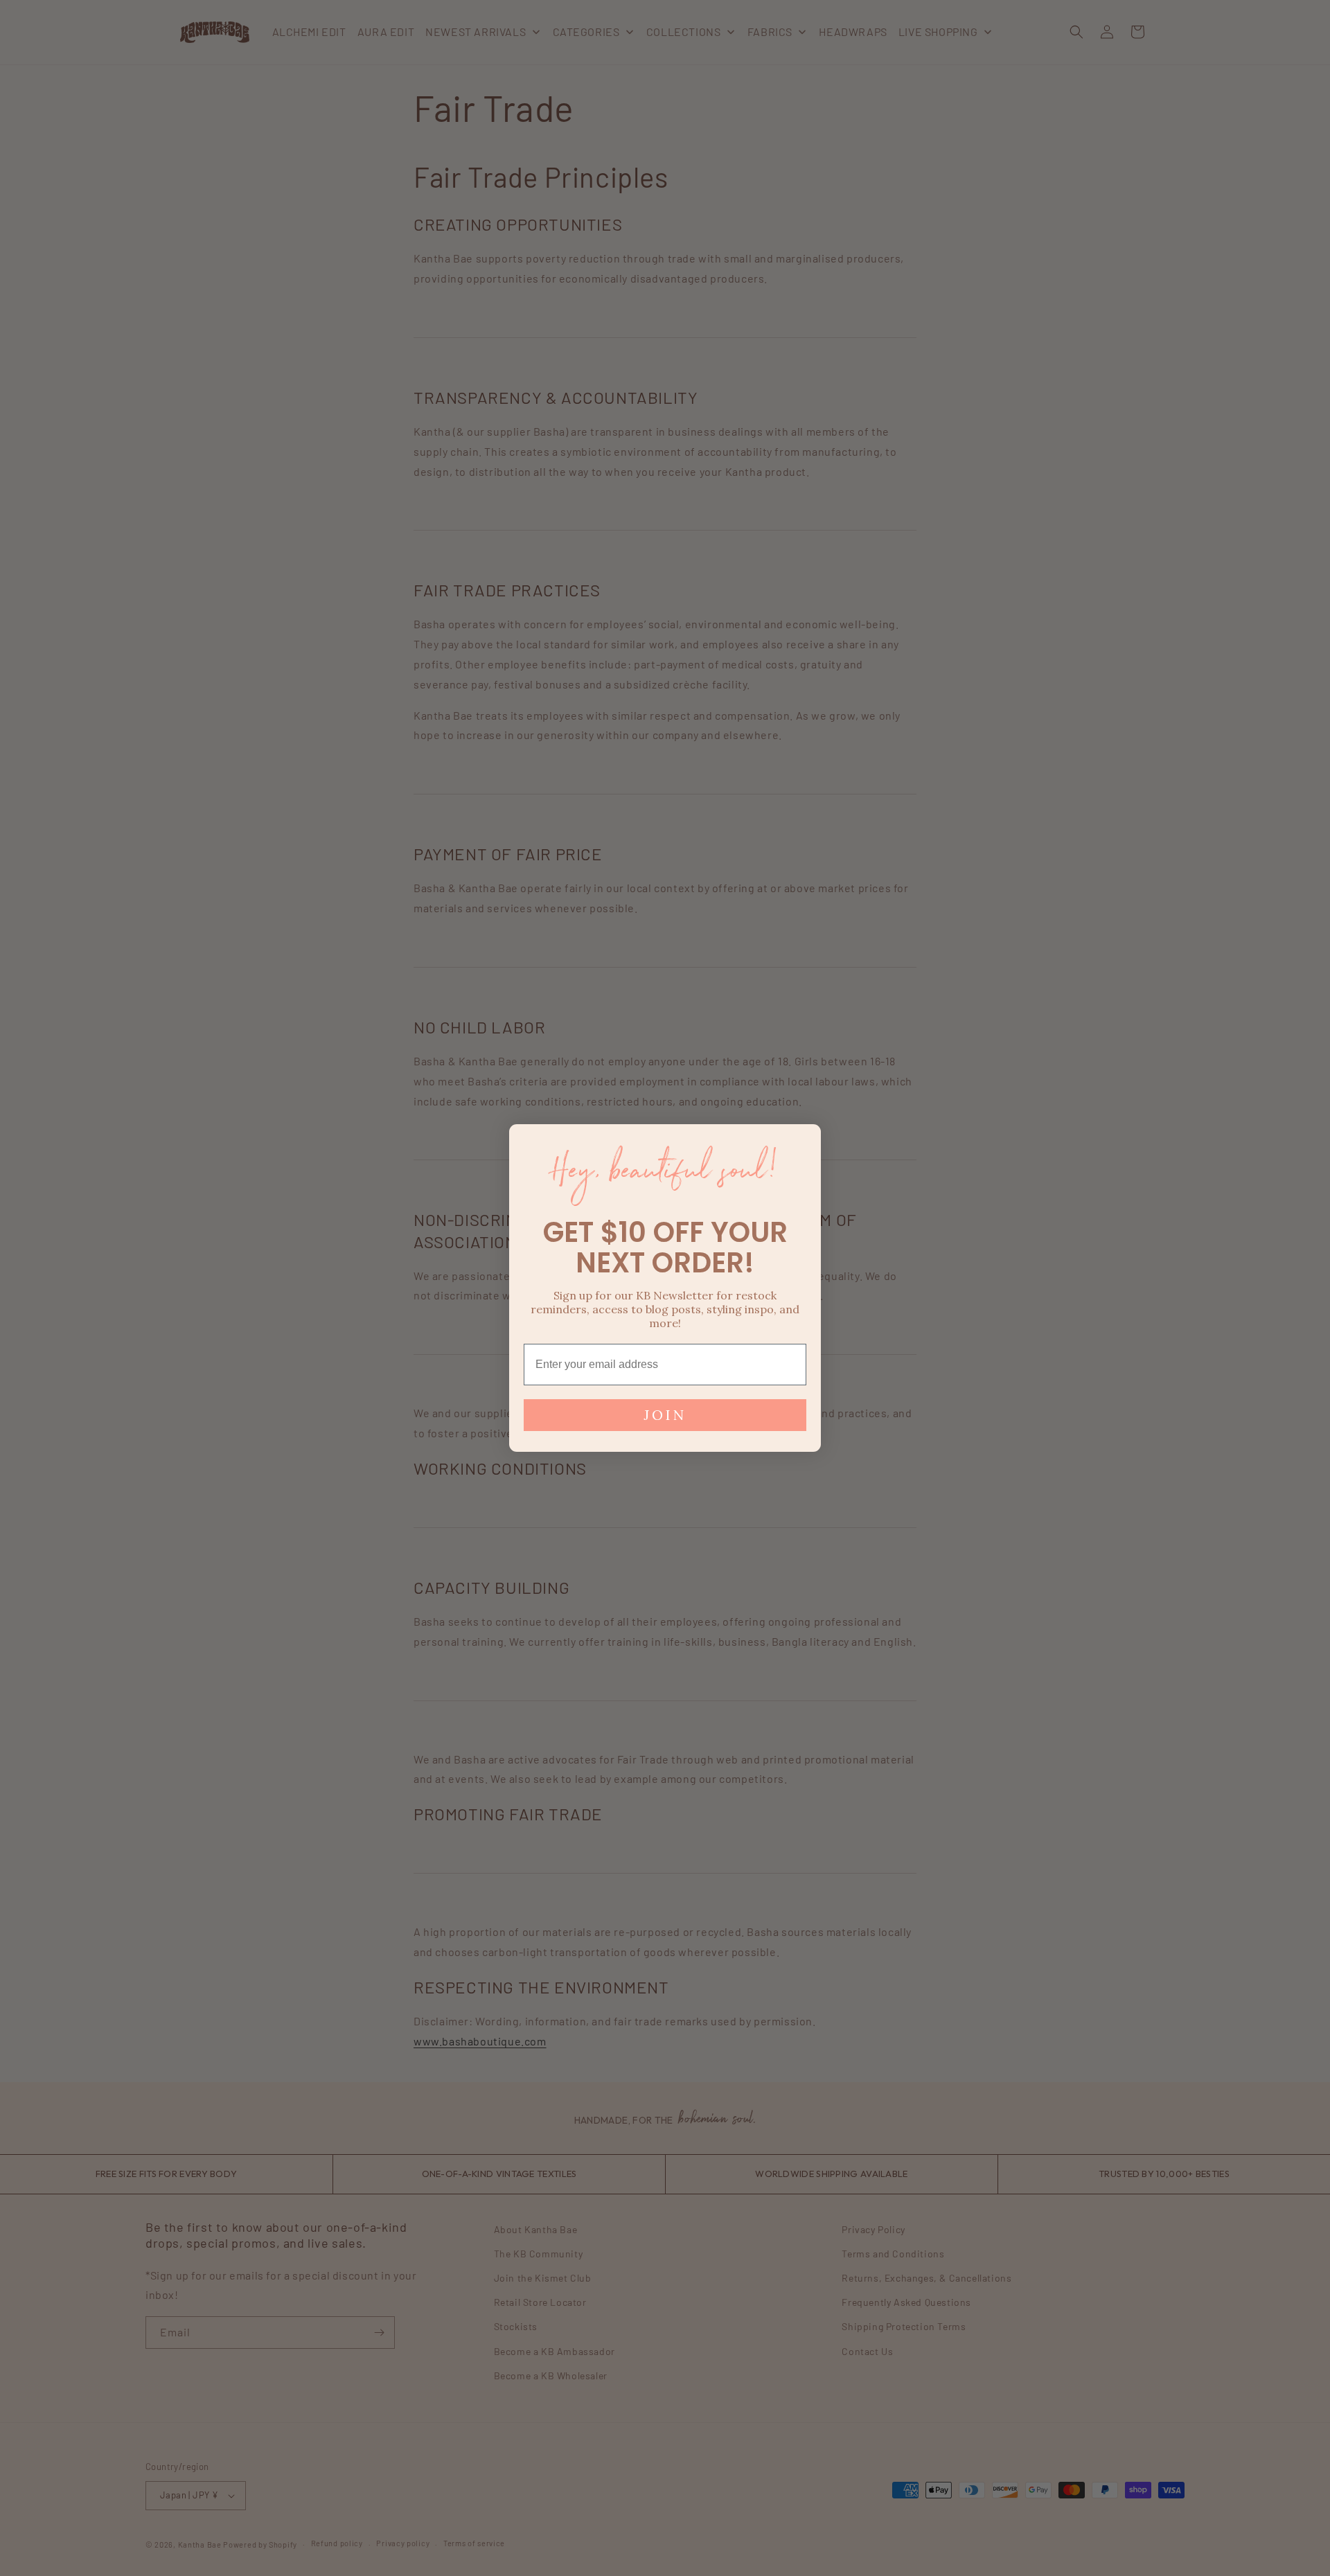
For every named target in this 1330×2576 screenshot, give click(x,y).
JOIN (665, 1415)
